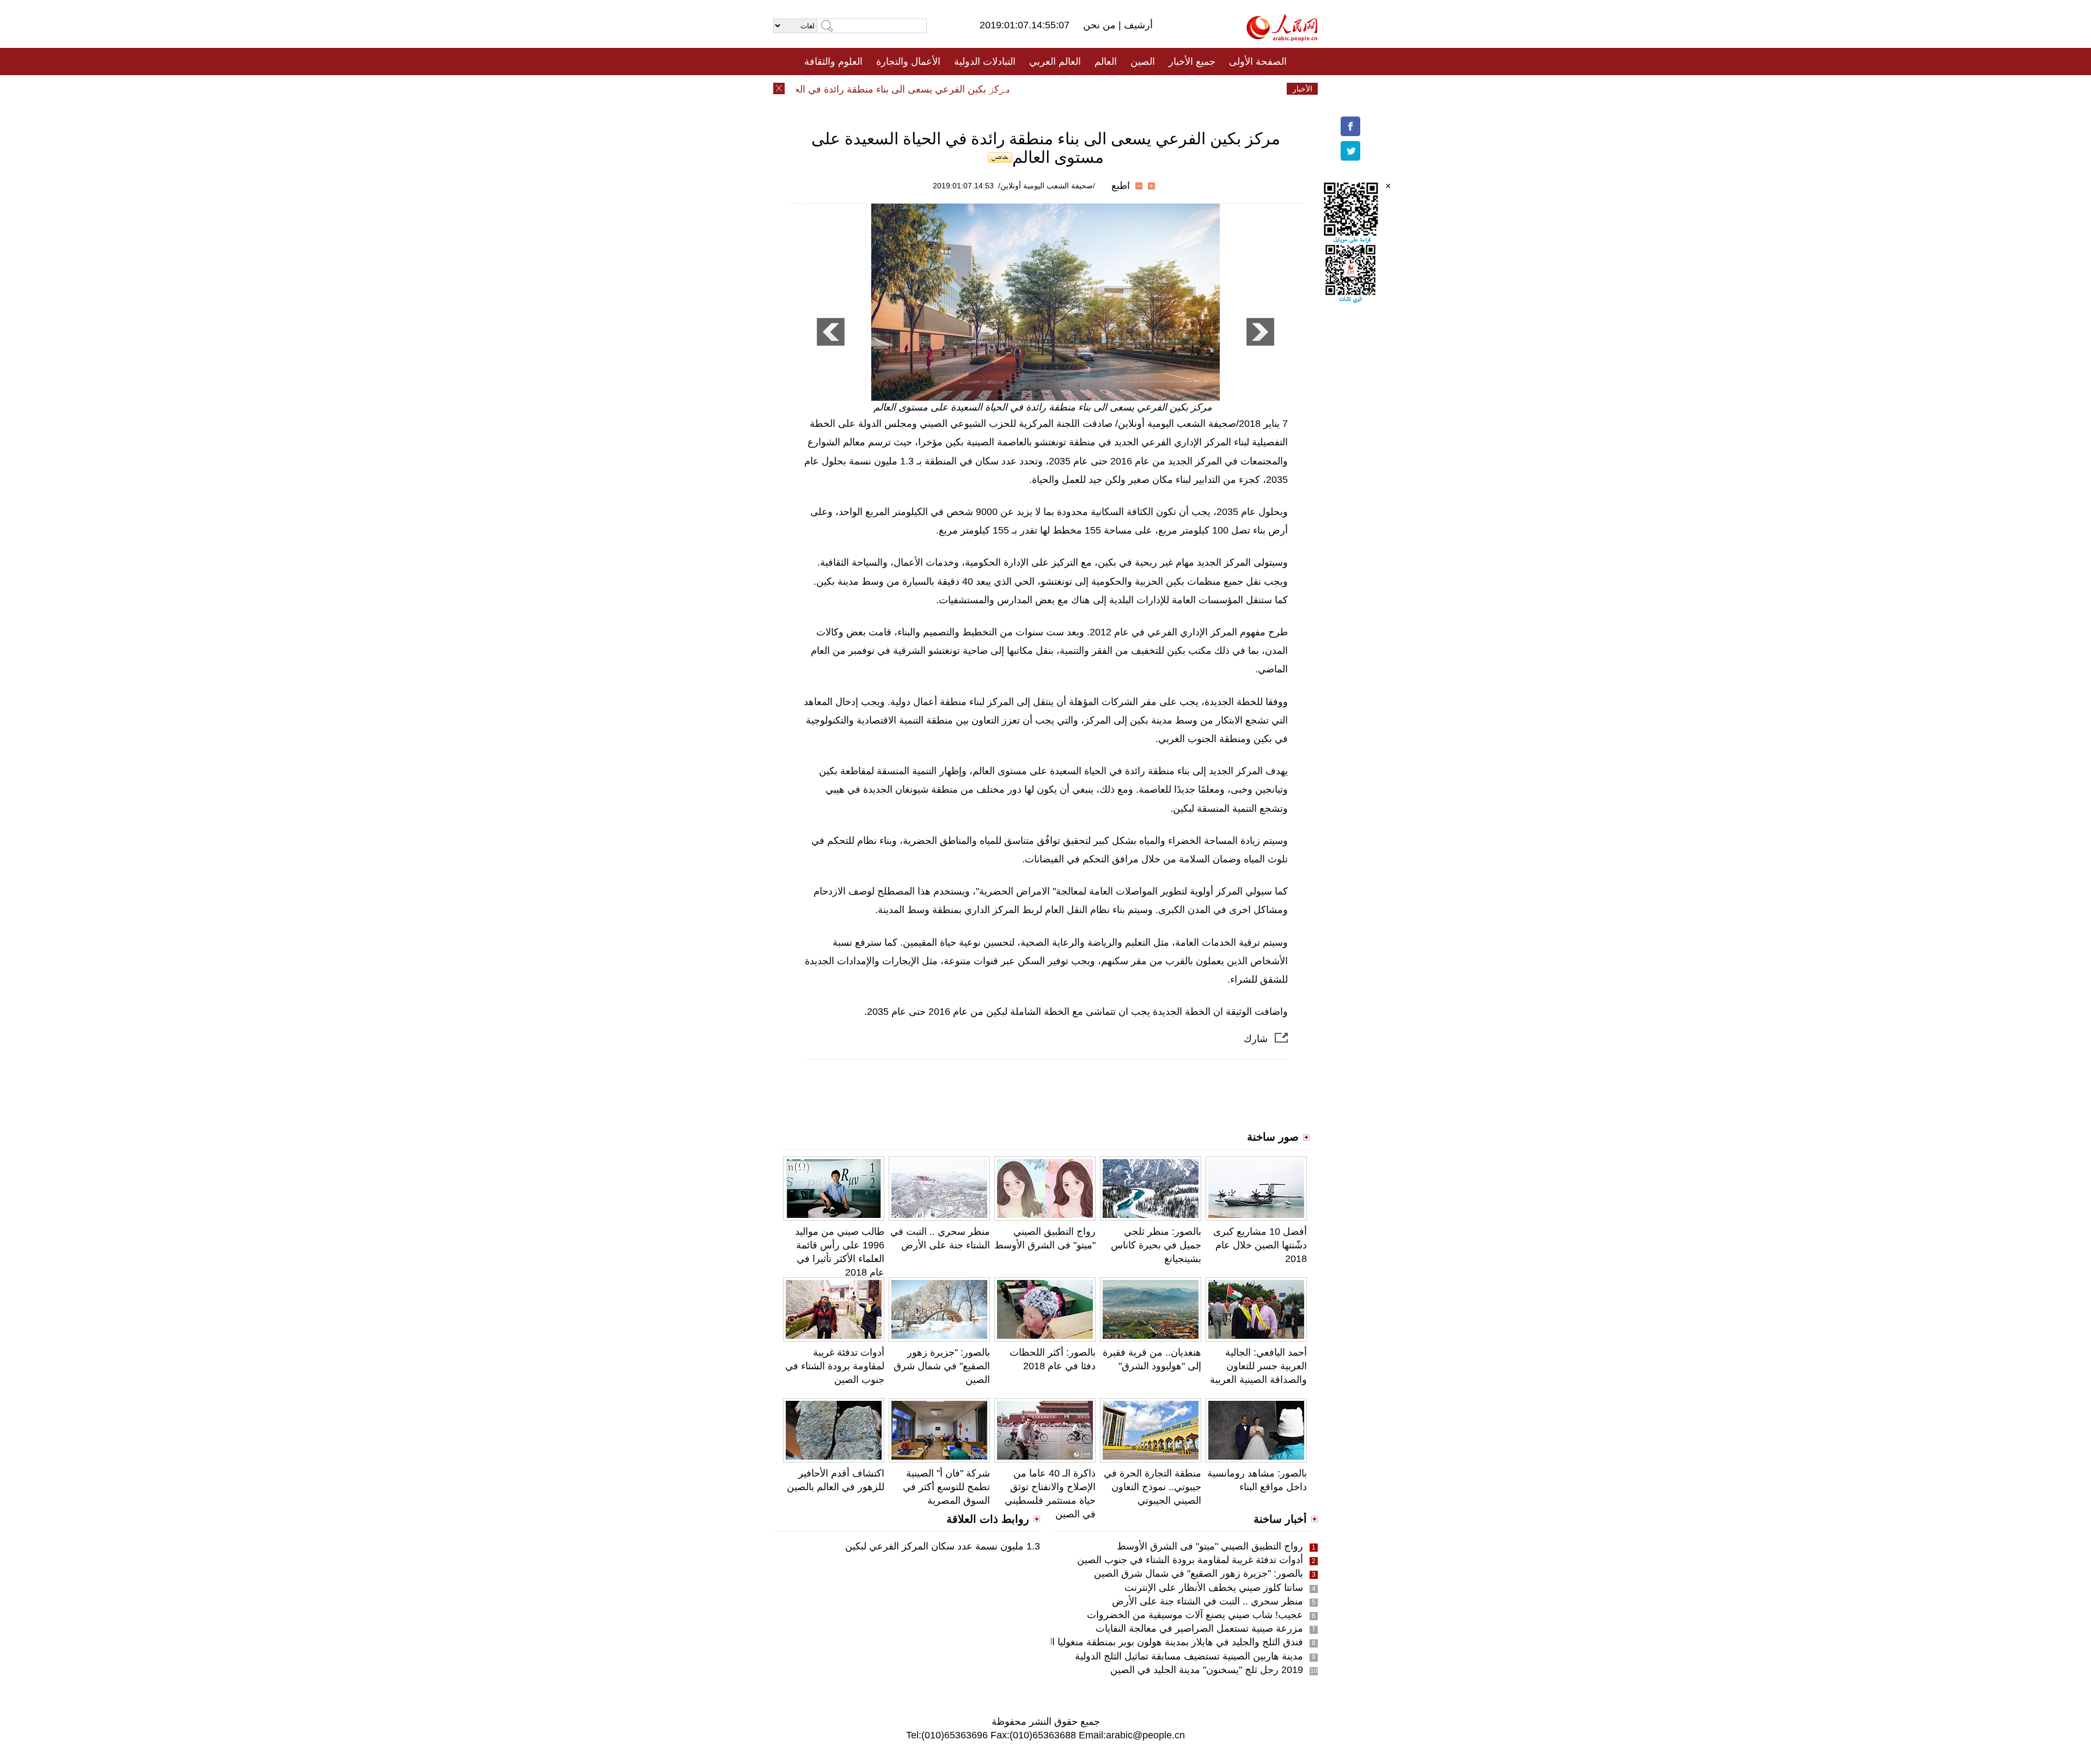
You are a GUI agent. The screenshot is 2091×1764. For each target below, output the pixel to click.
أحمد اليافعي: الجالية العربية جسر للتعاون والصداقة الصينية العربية (1258, 1366)
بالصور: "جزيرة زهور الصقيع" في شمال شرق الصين (942, 1366)
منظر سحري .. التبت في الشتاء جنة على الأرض (1207, 1601)
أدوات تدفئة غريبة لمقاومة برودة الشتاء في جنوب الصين (835, 1366)
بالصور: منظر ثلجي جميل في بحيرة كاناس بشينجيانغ (1156, 1245)
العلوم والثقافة (833, 62)
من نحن (1101, 25)
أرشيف (1137, 25)
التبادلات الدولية (985, 62)
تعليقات (1037, 89)
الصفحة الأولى (1258, 62)
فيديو (998, 89)
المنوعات (1084, 89)
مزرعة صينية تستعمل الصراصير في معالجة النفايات (1199, 1628)
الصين (1143, 62)
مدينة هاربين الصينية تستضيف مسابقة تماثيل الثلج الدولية (1189, 1656)
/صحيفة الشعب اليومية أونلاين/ (1047, 186)
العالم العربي (1055, 62)
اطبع (1121, 186)
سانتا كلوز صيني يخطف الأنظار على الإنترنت (1214, 1588)
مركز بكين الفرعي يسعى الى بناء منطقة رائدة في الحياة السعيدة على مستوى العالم (872, 89)
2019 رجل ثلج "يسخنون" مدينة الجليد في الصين (1207, 1670)
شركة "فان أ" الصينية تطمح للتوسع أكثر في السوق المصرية (946, 1487)
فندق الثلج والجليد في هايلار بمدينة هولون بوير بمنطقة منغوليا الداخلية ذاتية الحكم (1140, 1642)
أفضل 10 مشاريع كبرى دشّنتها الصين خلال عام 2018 (1260, 1245)
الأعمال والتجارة (908, 62)
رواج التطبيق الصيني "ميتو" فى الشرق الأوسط (1210, 1546)
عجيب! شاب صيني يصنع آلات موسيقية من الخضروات (1195, 1615)
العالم (1106, 62)
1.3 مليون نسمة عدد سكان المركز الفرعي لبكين (943, 1546)
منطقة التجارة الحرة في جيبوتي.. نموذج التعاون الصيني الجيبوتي (1153, 1487)
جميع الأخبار (1192, 62)
